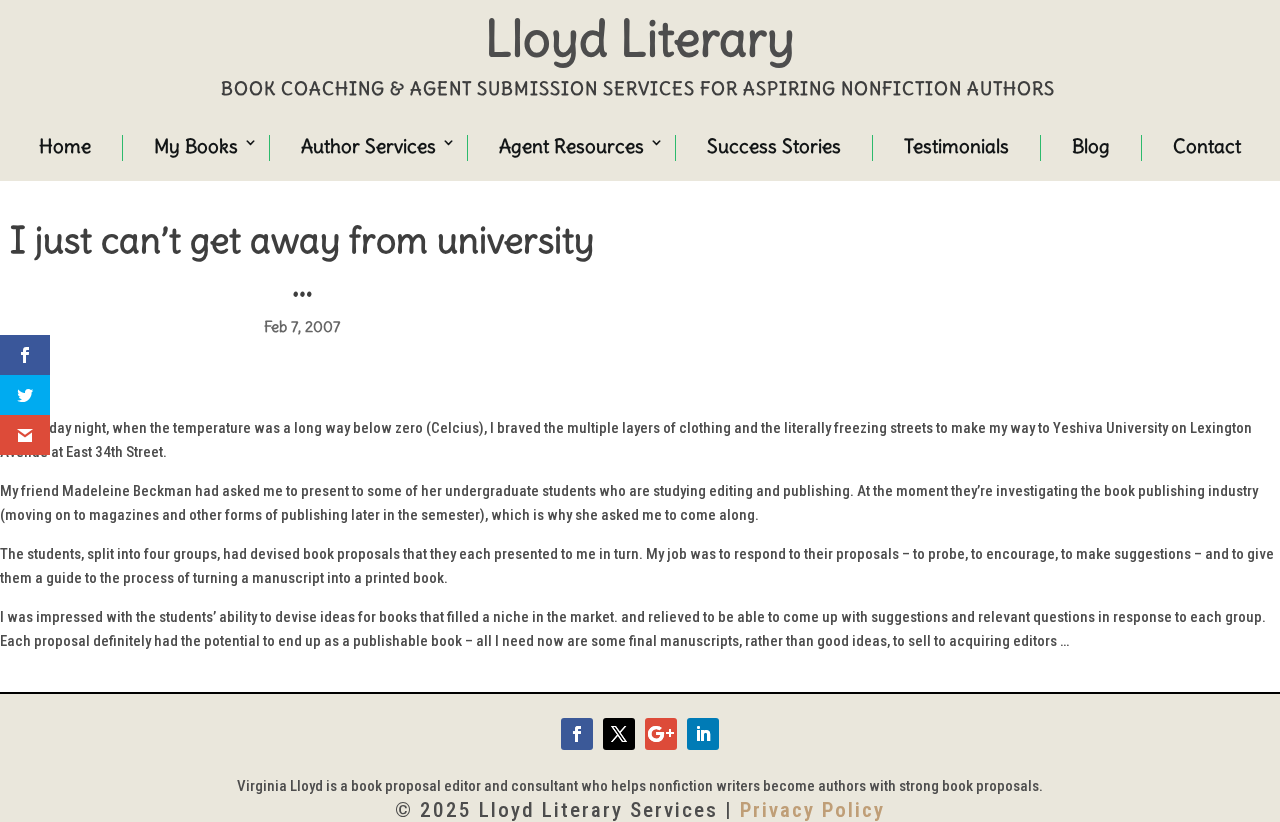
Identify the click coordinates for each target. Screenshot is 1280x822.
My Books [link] (196, 146)
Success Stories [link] (774, 146)
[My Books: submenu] (232, 145)
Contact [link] (1207, 146)
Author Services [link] (368, 146)
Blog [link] (1091, 146)
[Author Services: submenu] (430, 145)
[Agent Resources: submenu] (638, 145)
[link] (577, 734)
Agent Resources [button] (571, 146)
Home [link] (65, 146)
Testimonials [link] (956, 146)
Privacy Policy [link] (812, 810)
